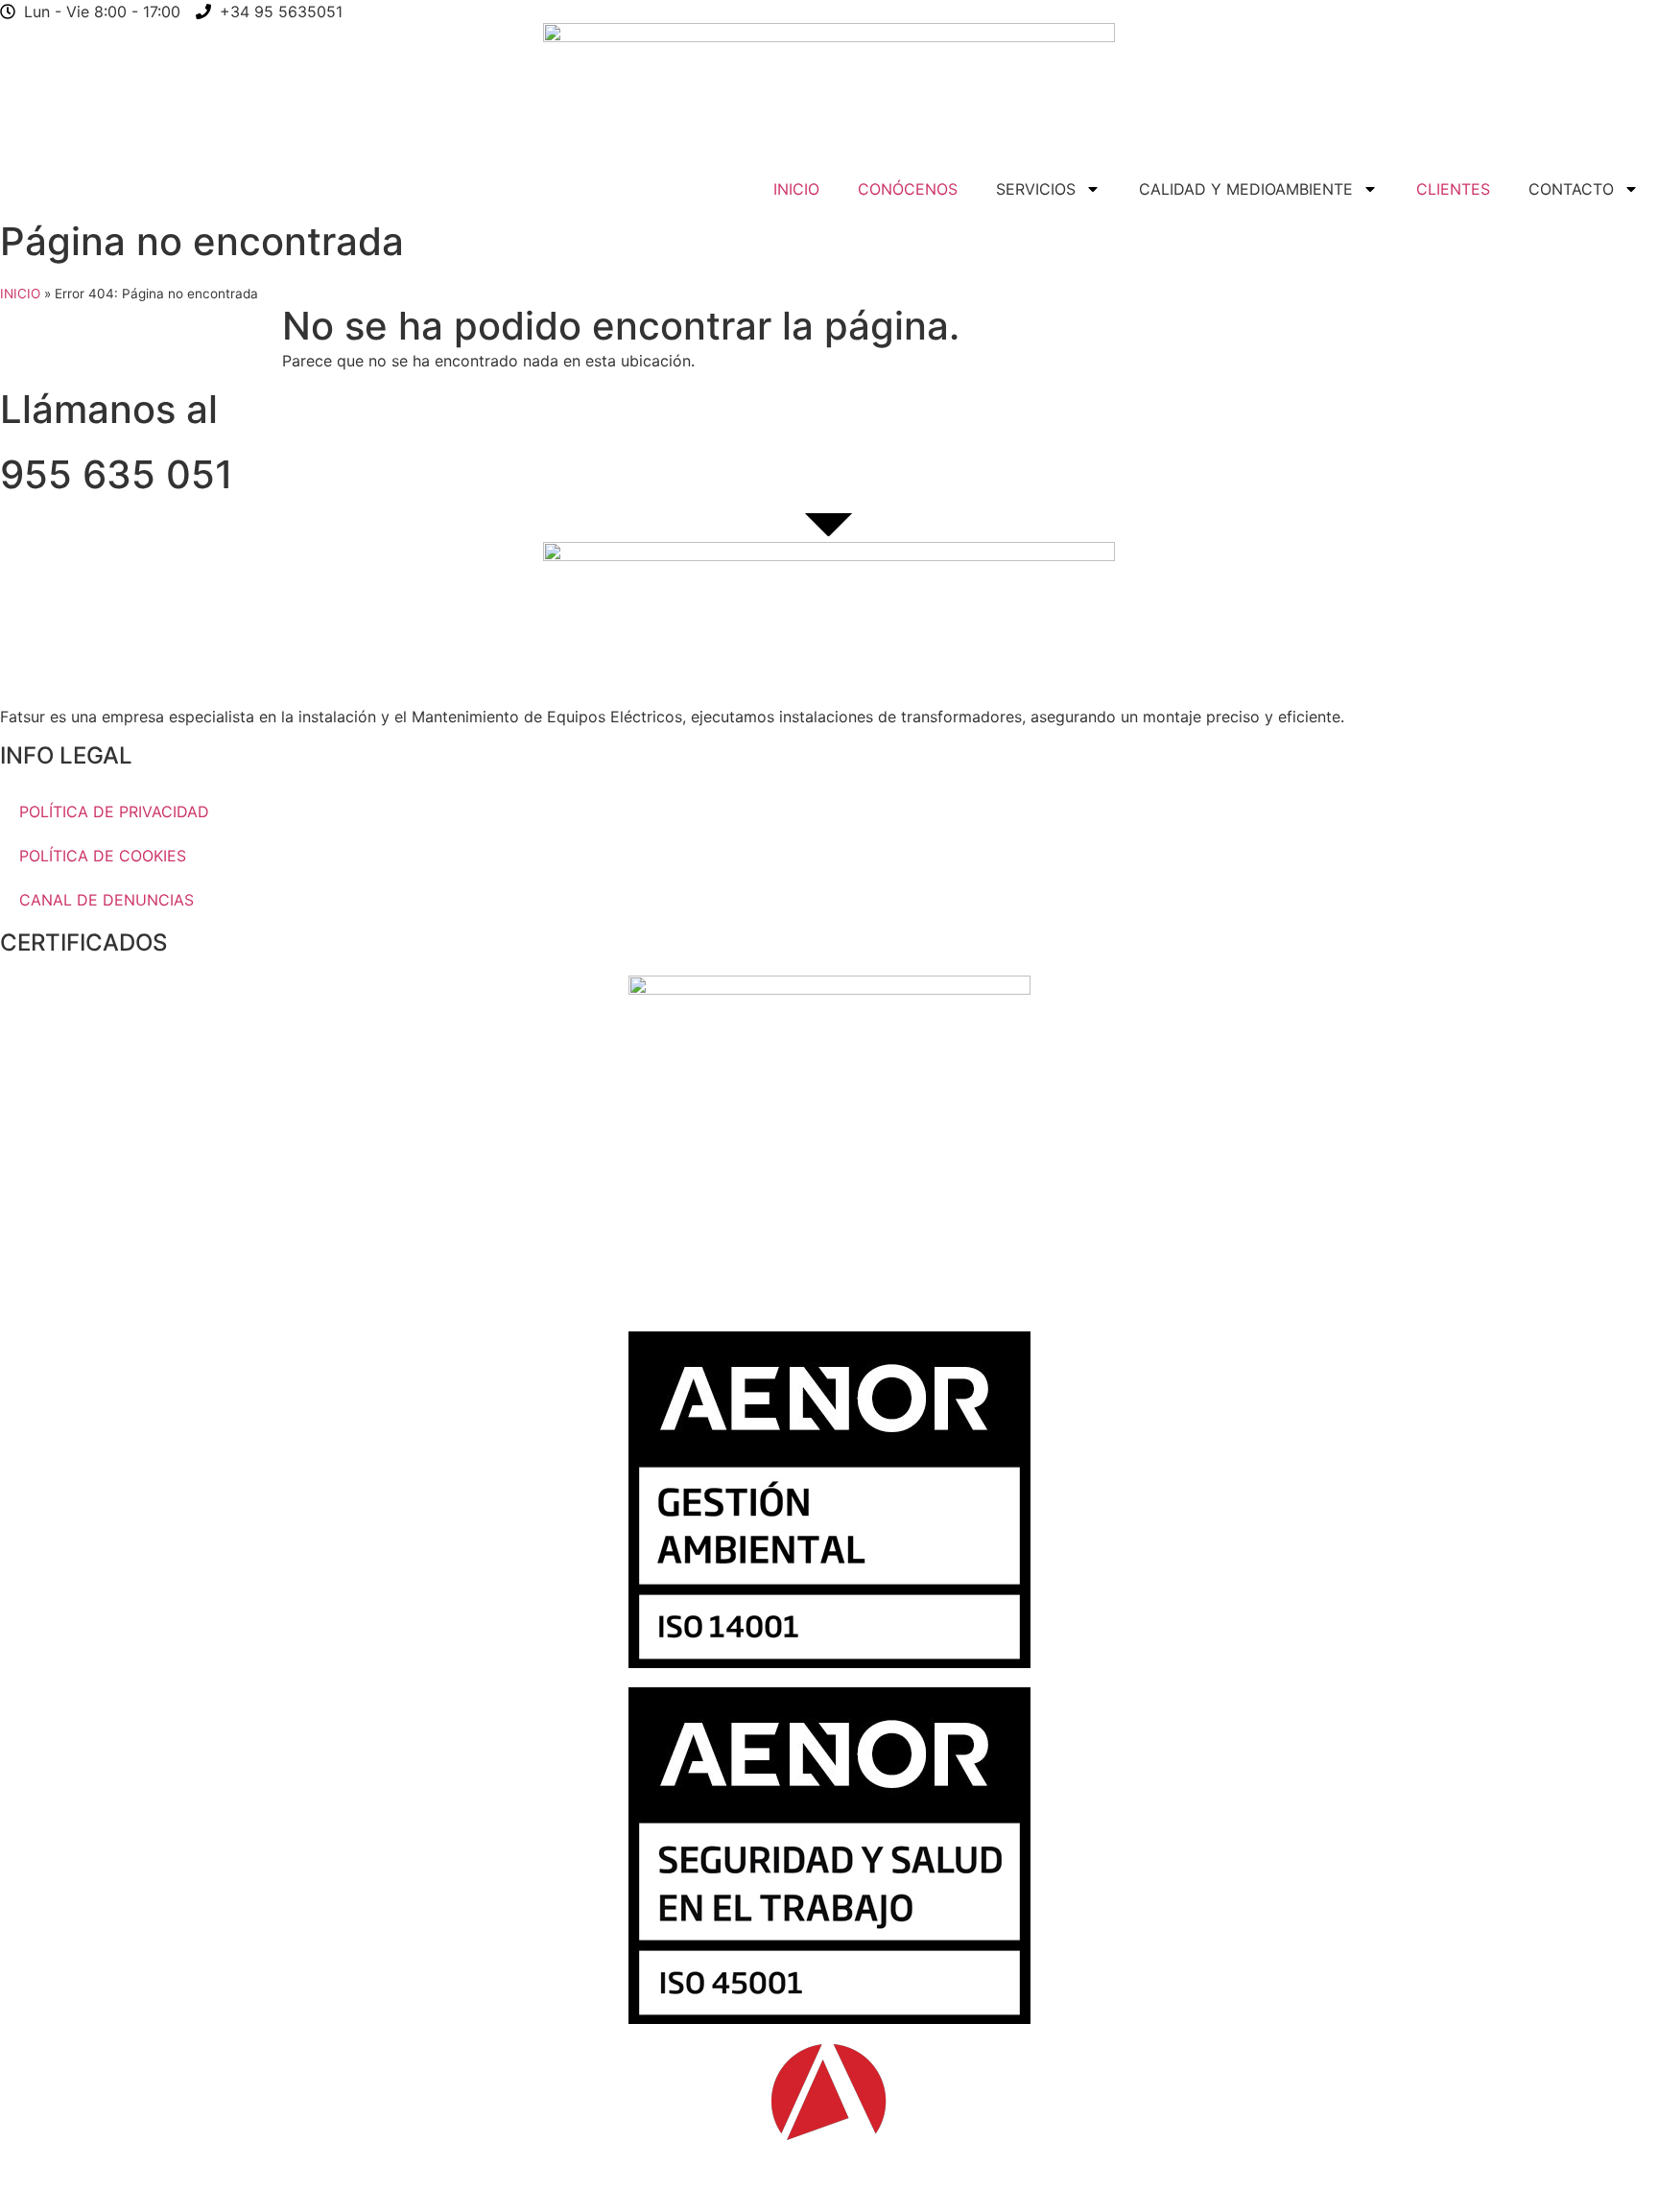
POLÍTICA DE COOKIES (103, 856)
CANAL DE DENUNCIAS (107, 900)
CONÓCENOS (908, 189)
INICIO (796, 189)
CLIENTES (1453, 189)
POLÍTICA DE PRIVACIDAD (114, 812)
